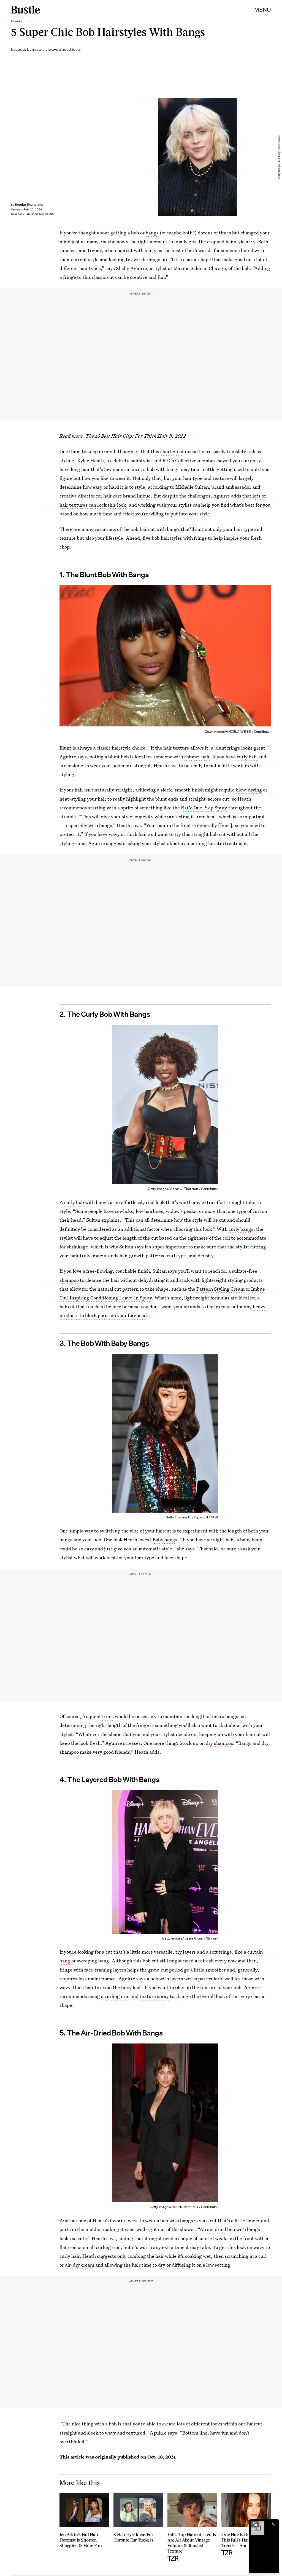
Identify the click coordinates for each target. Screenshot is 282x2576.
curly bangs (241, 1229)
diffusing (181, 2265)
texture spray (154, 1996)
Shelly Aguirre (131, 268)
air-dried (217, 2229)
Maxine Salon (188, 268)
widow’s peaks (181, 1211)
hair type (193, 478)
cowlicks (124, 1211)
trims (108, 1716)
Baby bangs (165, 1540)
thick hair (137, 834)
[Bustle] (25, 10)
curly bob (74, 1202)
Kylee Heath (90, 460)
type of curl (249, 1211)
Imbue (144, 496)
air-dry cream (80, 2265)
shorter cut (172, 451)
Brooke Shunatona (29, 204)
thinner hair (197, 757)
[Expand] (255, 2524)
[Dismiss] (273, 2524)
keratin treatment (228, 843)
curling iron (117, 1996)
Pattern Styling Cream (220, 1289)
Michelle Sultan (192, 487)
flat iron (68, 2247)
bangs (152, 233)
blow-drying (249, 790)
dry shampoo (219, 1743)
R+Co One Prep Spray (204, 808)
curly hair (247, 757)
